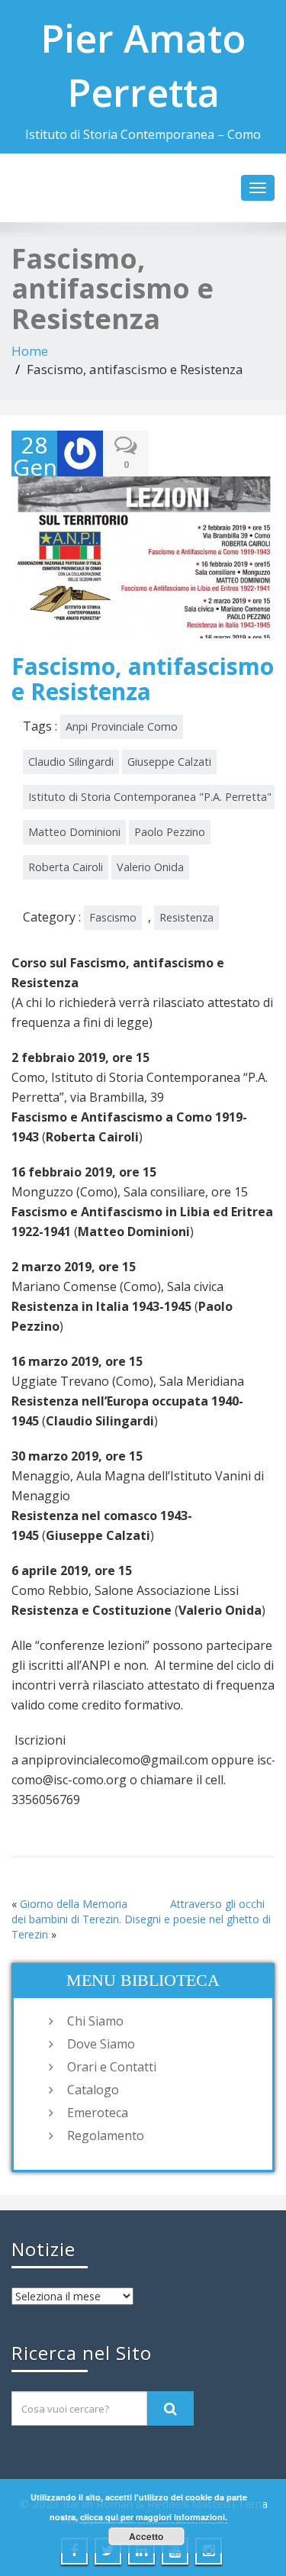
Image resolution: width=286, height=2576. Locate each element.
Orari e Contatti (112, 2067)
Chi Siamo (95, 2021)
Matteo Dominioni (74, 832)
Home (30, 351)
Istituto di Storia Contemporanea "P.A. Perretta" (150, 797)
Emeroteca (98, 2113)
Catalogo (93, 2090)
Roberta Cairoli (66, 867)
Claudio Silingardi (71, 762)
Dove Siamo (101, 2044)
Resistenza (186, 917)
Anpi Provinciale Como (122, 726)
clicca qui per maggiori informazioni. (154, 2517)
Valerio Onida (150, 867)
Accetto (146, 2536)
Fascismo (113, 917)
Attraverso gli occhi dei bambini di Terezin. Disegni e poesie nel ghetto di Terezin (141, 1919)
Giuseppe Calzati (169, 762)
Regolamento (106, 2135)
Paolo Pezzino (170, 832)
